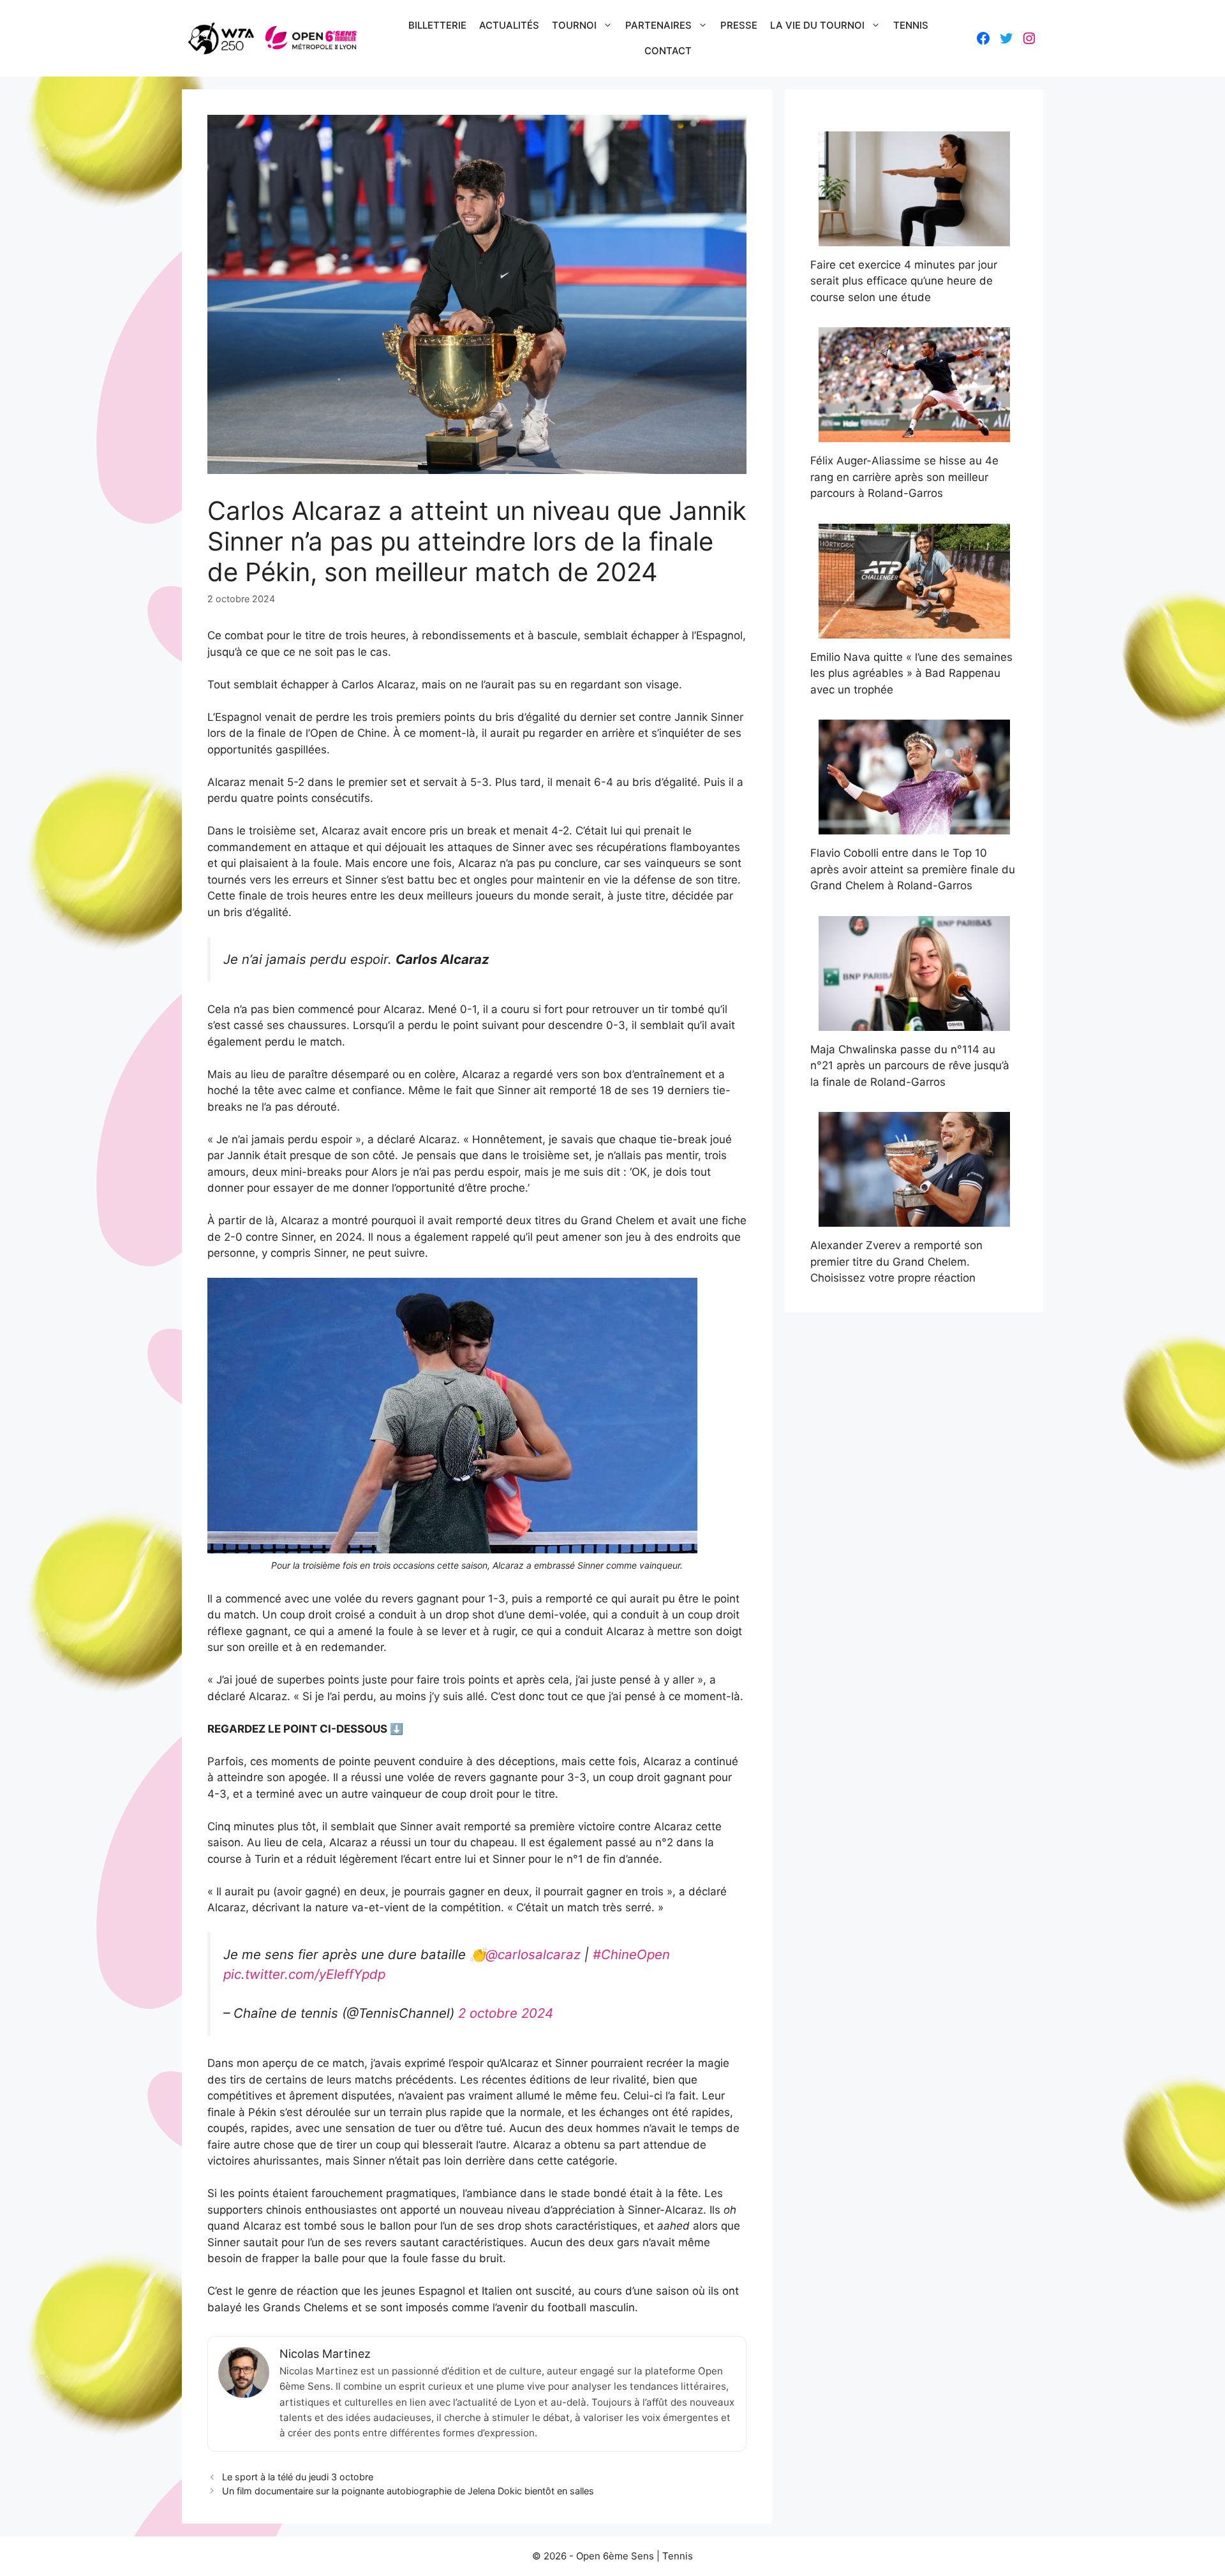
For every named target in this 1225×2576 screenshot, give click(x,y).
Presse (739, 25)
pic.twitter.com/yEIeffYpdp (304, 1974)
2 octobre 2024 (506, 2013)
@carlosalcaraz (533, 1954)
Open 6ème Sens (615, 2556)
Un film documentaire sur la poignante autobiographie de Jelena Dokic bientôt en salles (408, 2491)
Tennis (911, 25)
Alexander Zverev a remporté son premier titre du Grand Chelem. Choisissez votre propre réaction (896, 1262)
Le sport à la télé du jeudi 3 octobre (298, 2477)
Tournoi (574, 25)
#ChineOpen (631, 1954)
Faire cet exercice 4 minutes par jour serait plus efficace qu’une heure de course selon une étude (904, 281)
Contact (668, 51)
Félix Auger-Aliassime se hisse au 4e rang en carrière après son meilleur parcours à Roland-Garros (904, 477)
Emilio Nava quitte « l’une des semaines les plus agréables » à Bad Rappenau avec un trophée (911, 673)
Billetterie (437, 25)
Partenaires (658, 25)
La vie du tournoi (817, 25)
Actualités (509, 25)
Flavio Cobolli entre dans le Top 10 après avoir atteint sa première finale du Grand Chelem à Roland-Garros (913, 869)
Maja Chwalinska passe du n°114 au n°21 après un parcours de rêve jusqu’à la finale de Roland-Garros (910, 1066)
